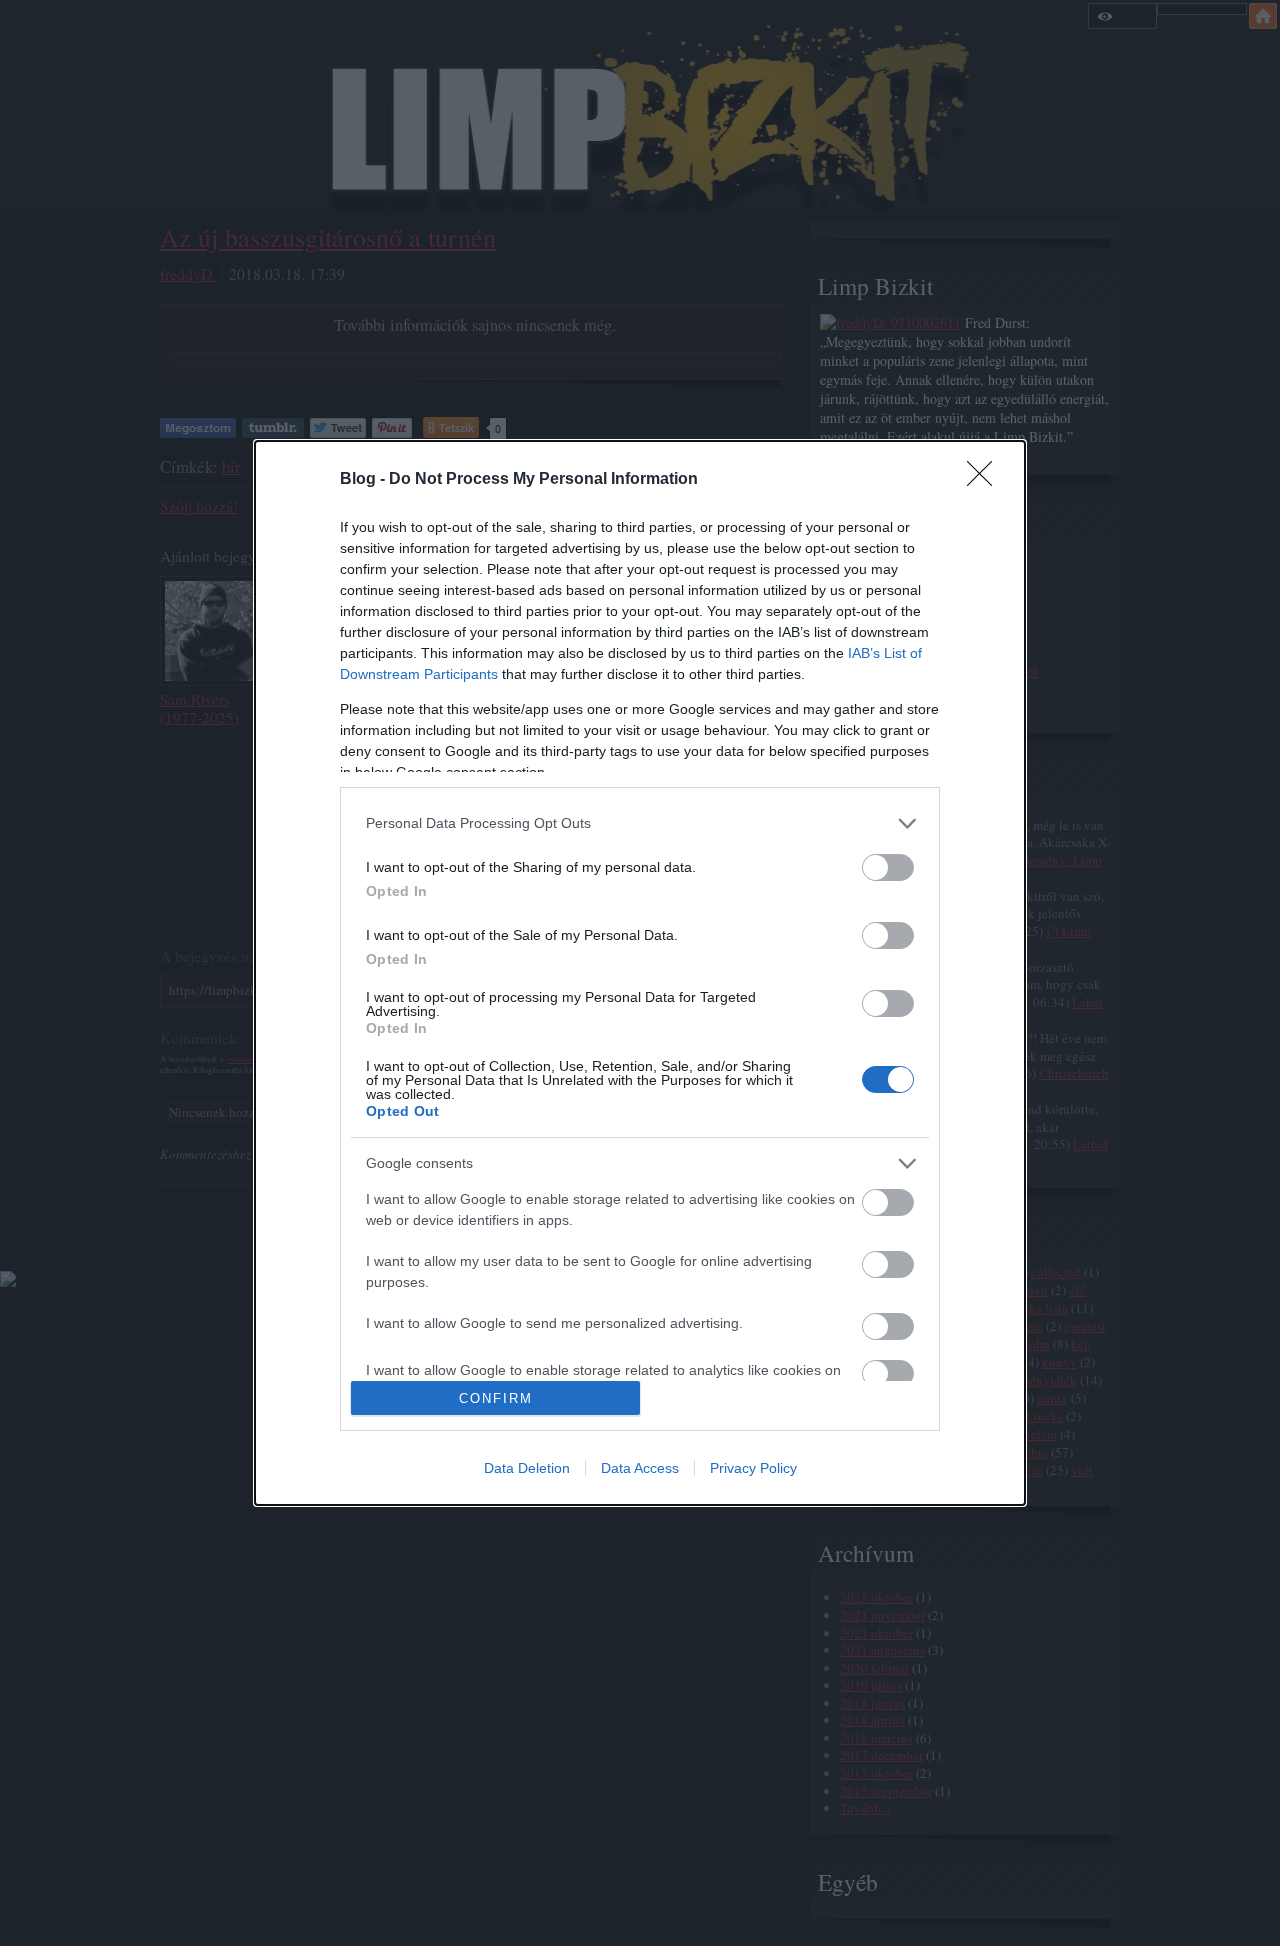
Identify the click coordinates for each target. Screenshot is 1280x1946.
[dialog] (640, 973)
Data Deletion (527, 1468)
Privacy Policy (753, 1468)
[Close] (986, 480)
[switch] (888, 867)
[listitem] (640, 823)
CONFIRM (496, 1398)
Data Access (640, 1468)
